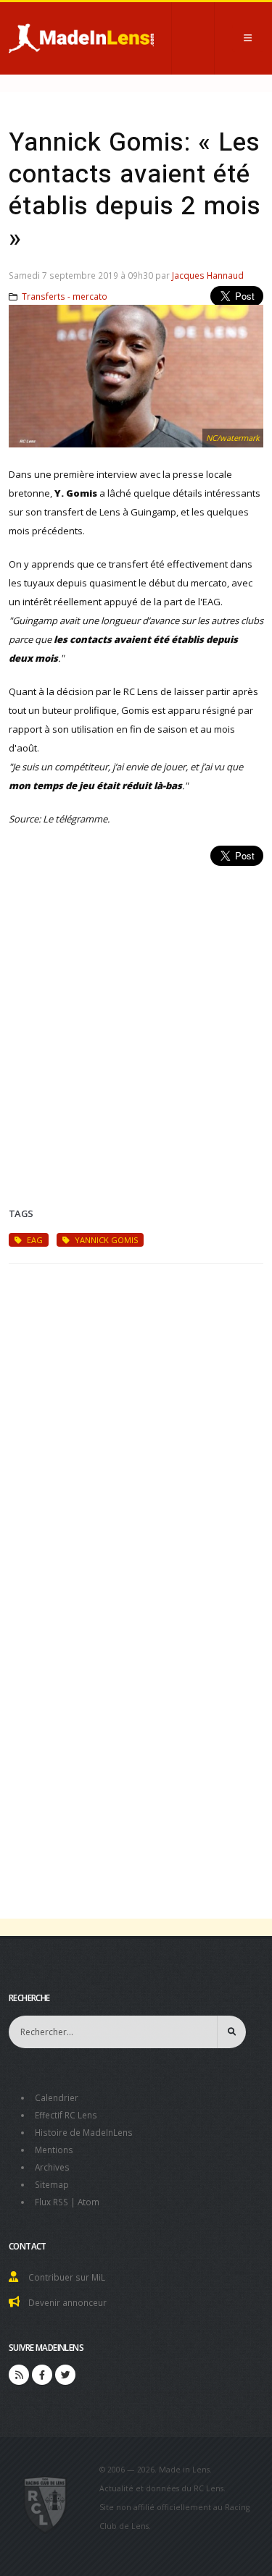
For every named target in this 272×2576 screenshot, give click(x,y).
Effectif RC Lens (66, 2115)
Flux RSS (51, 2202)
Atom (88, 2202)
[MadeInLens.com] (45, 2504)
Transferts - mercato (65, 296)
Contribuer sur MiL (67, 2277)
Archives (52, 2167)
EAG (34, 1240)
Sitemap (52, 2184)
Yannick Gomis (105, 1240)
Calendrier (57, 2097)
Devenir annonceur (67, 2302)
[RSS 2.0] (19, 2375)
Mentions (54, 2150)
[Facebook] (42, 2375)
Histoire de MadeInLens (84, 2132)
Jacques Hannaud (208, 275)
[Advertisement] (136, 1019)
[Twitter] (65, 2375)
